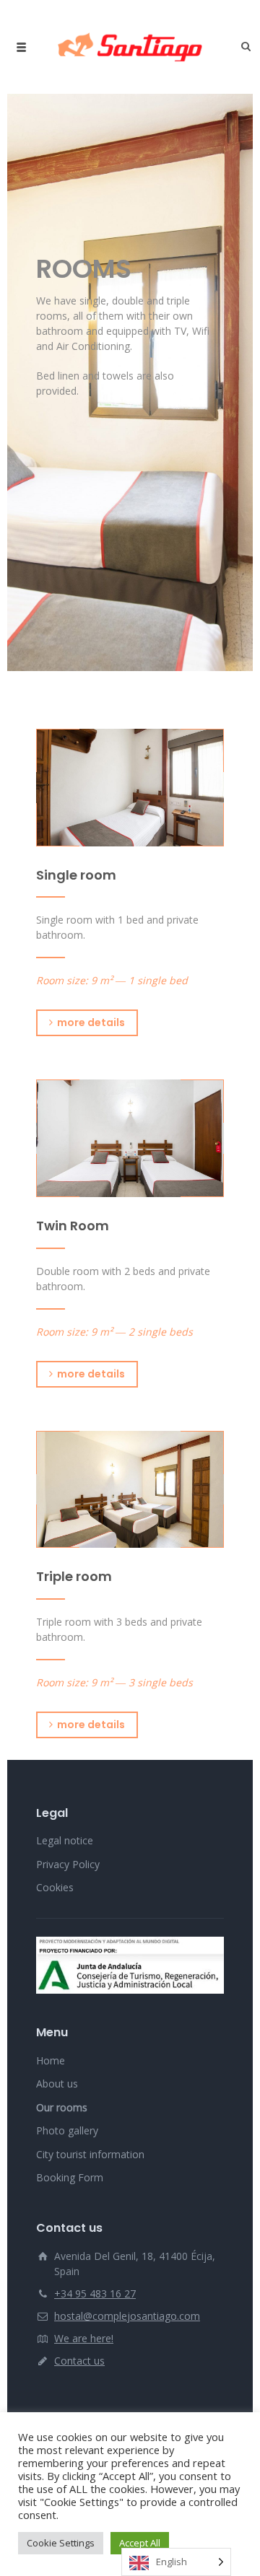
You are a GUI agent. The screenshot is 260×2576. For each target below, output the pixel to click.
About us (57, 2084)
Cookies (55, 1887)
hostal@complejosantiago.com (127, 2316)
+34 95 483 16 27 (95, 2294)
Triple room (74, 1576)
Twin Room (73, 1226)
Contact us (79, 2361)
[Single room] (130, 788)
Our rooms (62, 2107)
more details (91, 1022)
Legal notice (65, 1840)
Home (51, 2060)
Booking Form (70, 2177)
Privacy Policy (68, 1864)
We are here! (84, 2338)
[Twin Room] (130, 1138)
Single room (76, 875)
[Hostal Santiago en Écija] (130, 47)
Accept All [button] (140, 2543)
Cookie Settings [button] (61, 2543)
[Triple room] (130, 1490)
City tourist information (90, 2154)
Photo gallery (67, 2130)
